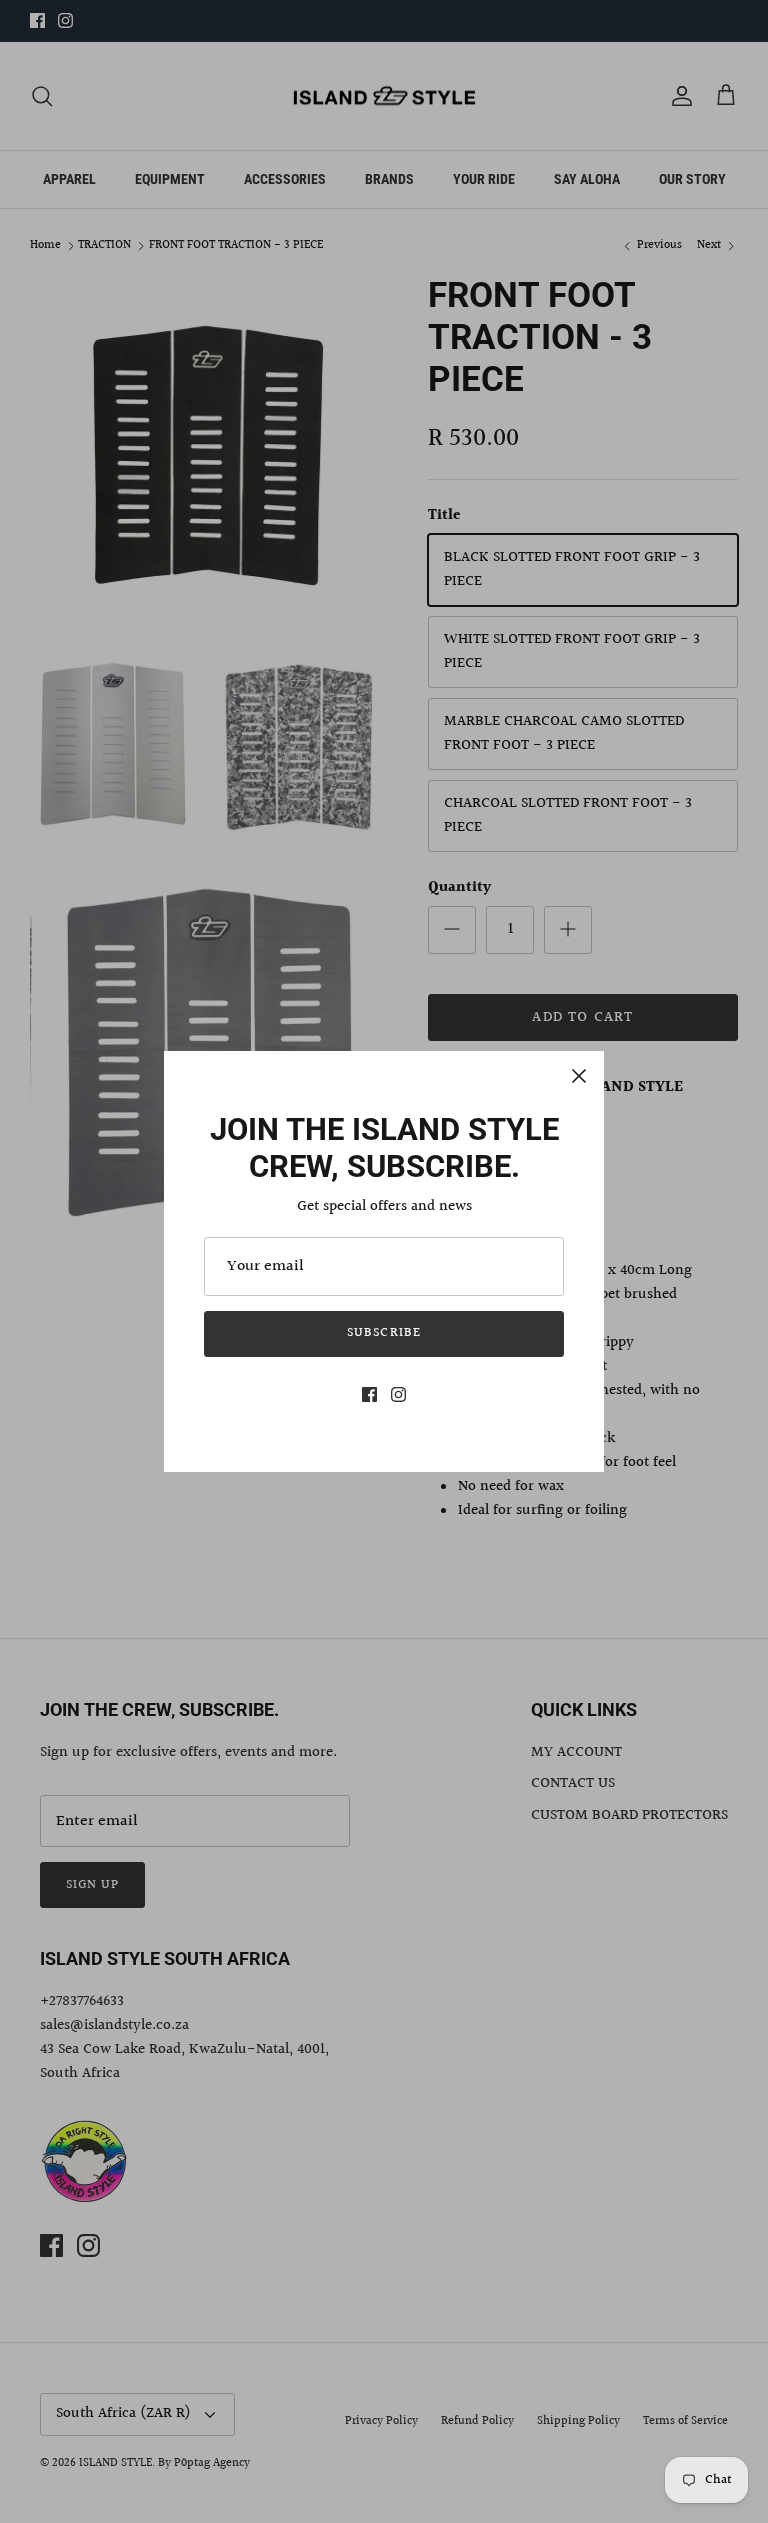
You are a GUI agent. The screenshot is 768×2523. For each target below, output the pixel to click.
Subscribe (383, 1333)
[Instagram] (398, 1394)
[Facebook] (369, 1394)
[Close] (579, 1076)
